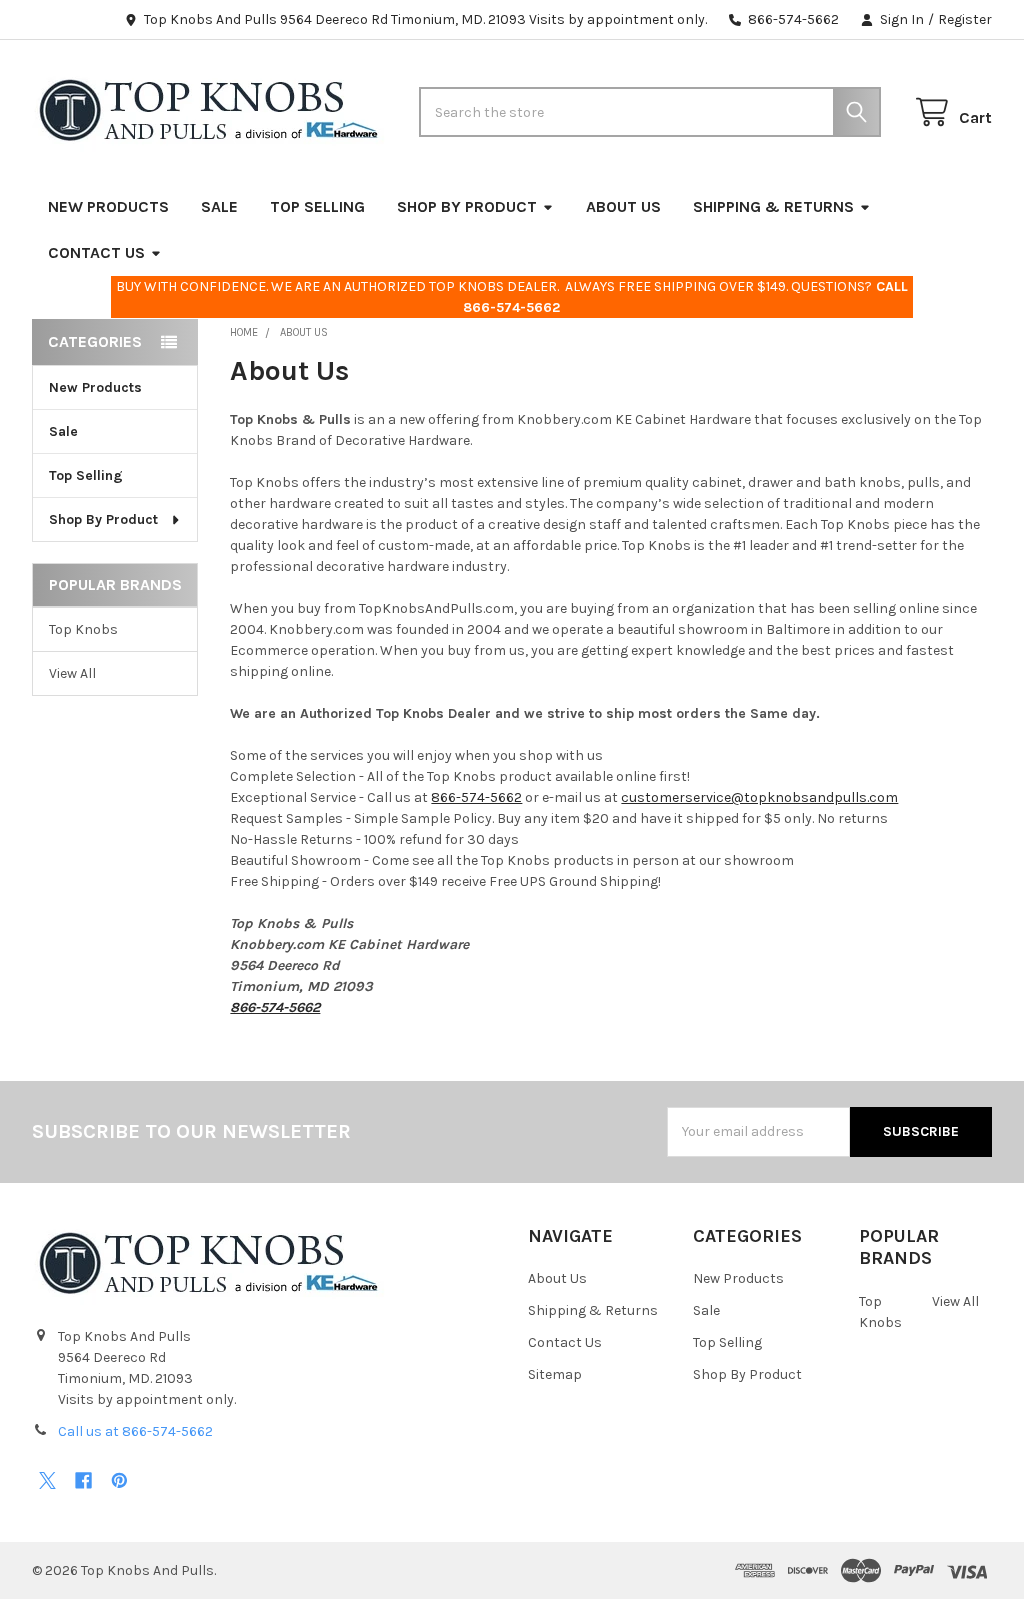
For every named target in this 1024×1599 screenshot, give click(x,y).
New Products (108, 206)
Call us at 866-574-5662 (135, 1431)
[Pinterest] (119, 1480)
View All (72, 673)
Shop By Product (467, 206)
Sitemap (555, 1374)
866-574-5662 (476, 797)
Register (965, 19)
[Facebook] (83, 1480)
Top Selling (317, 206)
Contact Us (96, 252)
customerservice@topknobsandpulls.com (759, 797)
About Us (623, 206)
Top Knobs (83, 629)
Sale (219, 206)
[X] (47, 1480)
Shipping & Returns (773, 206)
